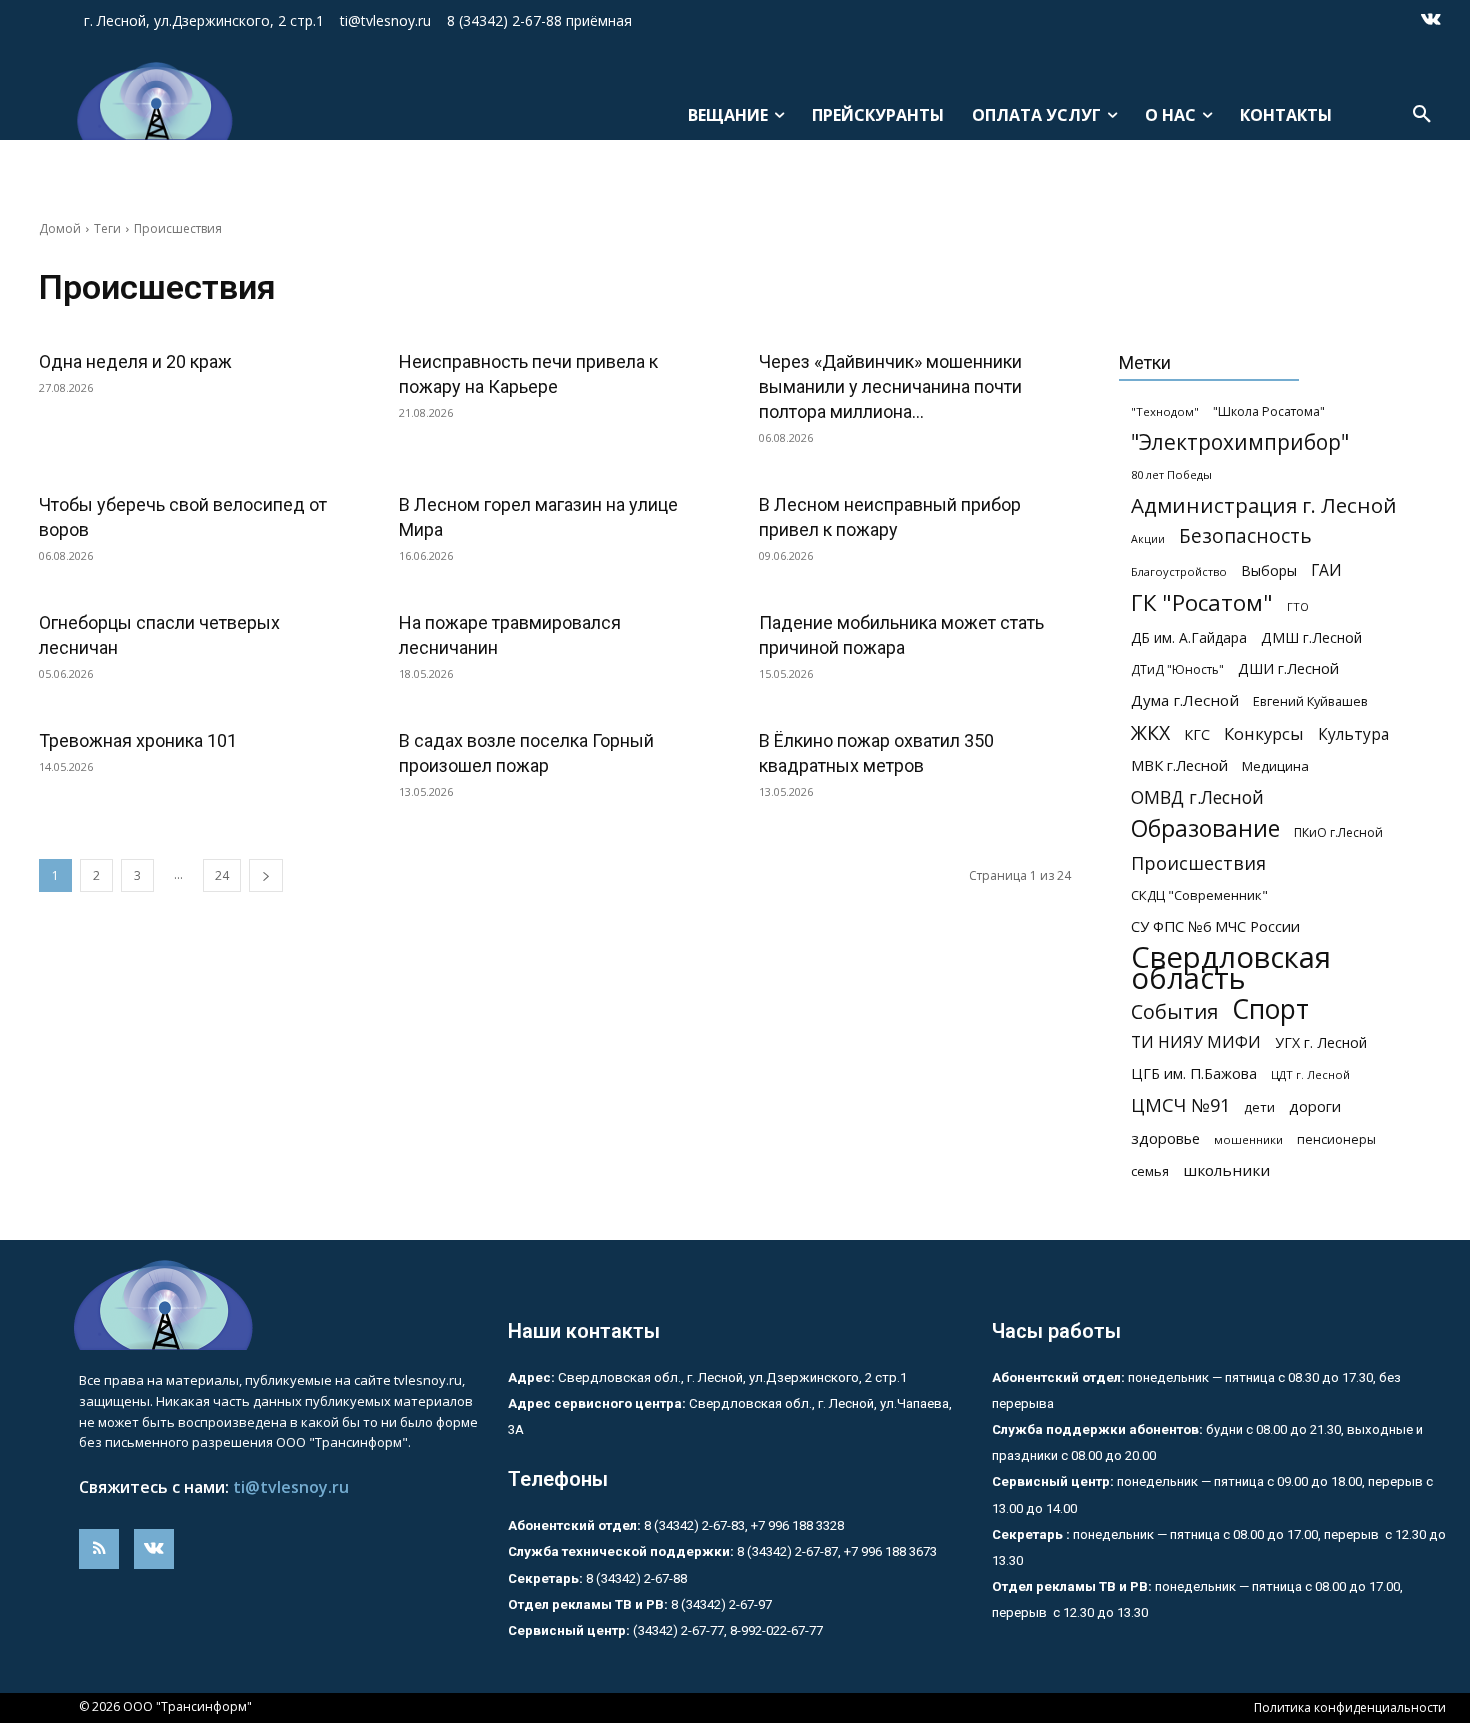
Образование (1205, 828)
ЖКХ (1150, 732)
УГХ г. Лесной (1321, 1042)
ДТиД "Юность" (1177, 669)
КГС (1197, 734)
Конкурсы (1264, 733)
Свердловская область (1231, 968)
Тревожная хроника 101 (138, 740)
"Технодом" (1165, 411)
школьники (1226, 1170)
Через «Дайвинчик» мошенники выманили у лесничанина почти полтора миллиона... (890, 386)
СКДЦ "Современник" (1199, 895)
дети (1259, 1107)
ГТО (1298, 606)
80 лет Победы (1171, 474)
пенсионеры (1336, 1139)
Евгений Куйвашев (1310, 701)
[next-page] (266, 875)
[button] (1422, 115)
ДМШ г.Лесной (1311, 637)
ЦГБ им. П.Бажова (1194, 1073)
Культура (1353, 734)
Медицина (1275, 766)
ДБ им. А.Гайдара (1189, 637)
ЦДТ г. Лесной (1310, 1074)
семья (1150, 1171)
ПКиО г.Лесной (1338, 832)
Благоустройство (1179, 571)
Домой (60, 228)
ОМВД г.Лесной (1197, 797)
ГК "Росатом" (1202, 602)
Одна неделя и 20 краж (135, 361)
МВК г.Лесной (1179, 765)
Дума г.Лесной (1185, 700)
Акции (1148, 539)
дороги (1315, 1106)
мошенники (1248, 1139)
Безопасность (1245, 536)
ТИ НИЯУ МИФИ (1196, 1042)
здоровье (1165, 1138)
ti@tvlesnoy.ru (291, 1487)
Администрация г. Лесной (1264, 505)
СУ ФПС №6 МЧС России (1215, 926)
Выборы (1269, 570)
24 (222, 875)
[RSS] (99, 1549)
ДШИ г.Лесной (1288, 668)
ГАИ (1326, 570)
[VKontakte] (1431, 21)
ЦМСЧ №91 (1180, 1105)
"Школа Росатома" (1269, 411)
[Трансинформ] (152, 101)
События (1174, 1011)
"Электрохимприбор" (1240, 442)
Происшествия (1198, 863)
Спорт (1270, 1009)
